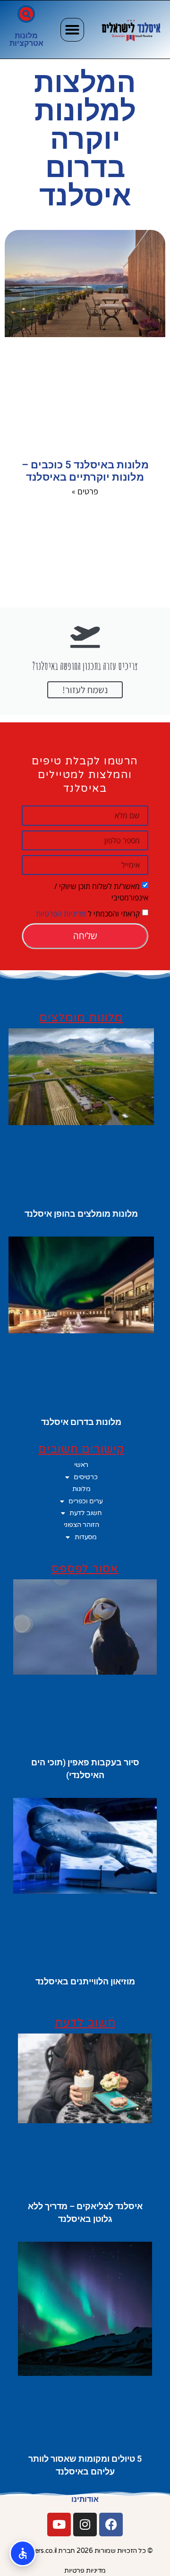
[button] (72, 30)
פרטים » (85, 491)
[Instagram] (85, 2525)
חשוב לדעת (85, 1513)
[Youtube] (59, 2525)
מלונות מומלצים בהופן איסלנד (81, 1214)
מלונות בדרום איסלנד (81, 1422)
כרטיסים (85, 1477)
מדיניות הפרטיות (61, 914)
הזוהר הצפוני (81, 1525)
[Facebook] (111, 2525)
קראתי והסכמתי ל (88, 914)
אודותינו (85, 2499)
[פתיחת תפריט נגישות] (23, 2553)
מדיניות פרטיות (85, 2571)
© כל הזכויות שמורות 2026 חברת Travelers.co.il (85, 2551)
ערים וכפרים (85, 1501)
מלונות (26, 36)
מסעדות (85, 1537)
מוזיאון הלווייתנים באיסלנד (85, 1981)
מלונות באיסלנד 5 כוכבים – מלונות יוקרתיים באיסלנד (85, 471)
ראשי (81, 1465)
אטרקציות (26, 43)
